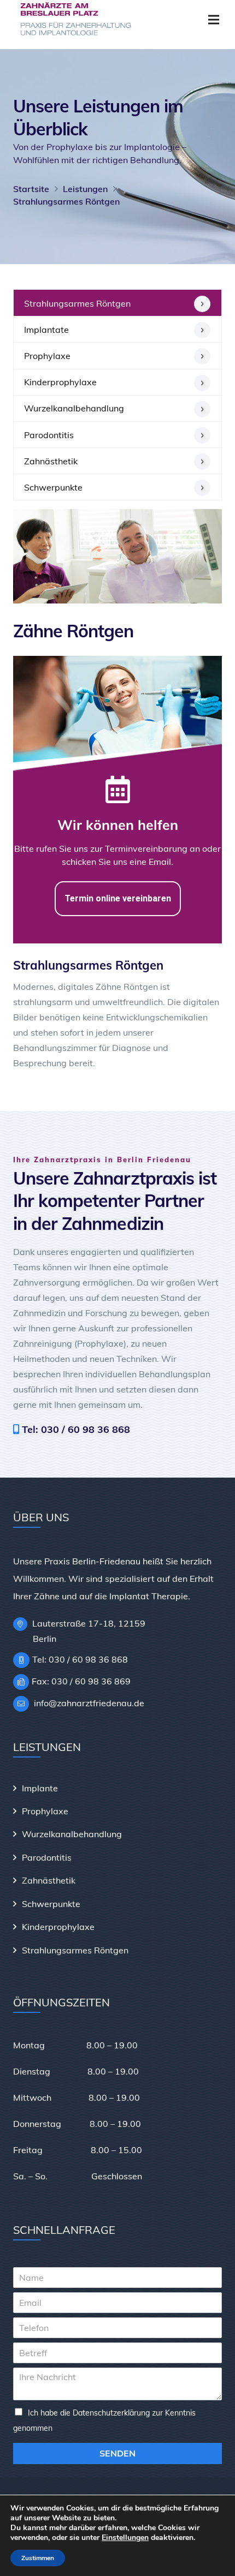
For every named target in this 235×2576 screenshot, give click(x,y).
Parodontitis (49, 435)
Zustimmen (38, 2558)
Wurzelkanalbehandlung (74, 408)
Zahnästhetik (51, 461)
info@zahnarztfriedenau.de (88, 1703)
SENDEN (117, 2453)
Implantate (46, 330)
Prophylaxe (47, 356)
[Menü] (214, 20)
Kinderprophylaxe (60, 382)
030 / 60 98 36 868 (86, 1429)
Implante (40, 1788)
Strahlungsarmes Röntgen (77, 303)
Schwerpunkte (53, 487)
